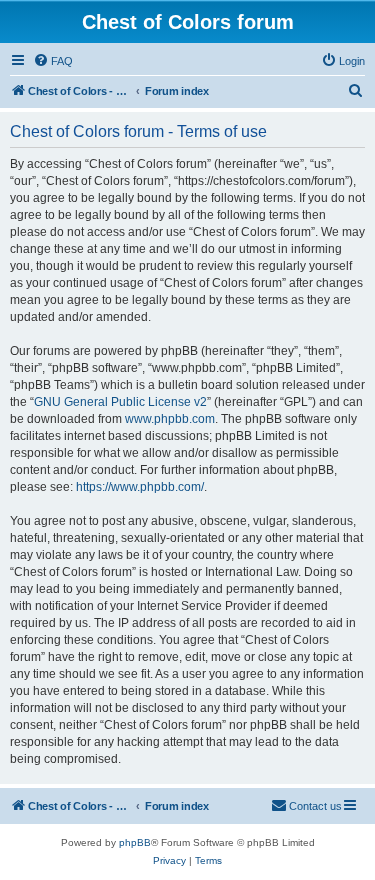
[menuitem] (53, 61)
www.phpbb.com (170, 419)
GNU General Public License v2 (120, 402)
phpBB (135, 842)
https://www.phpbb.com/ (140, 487)
